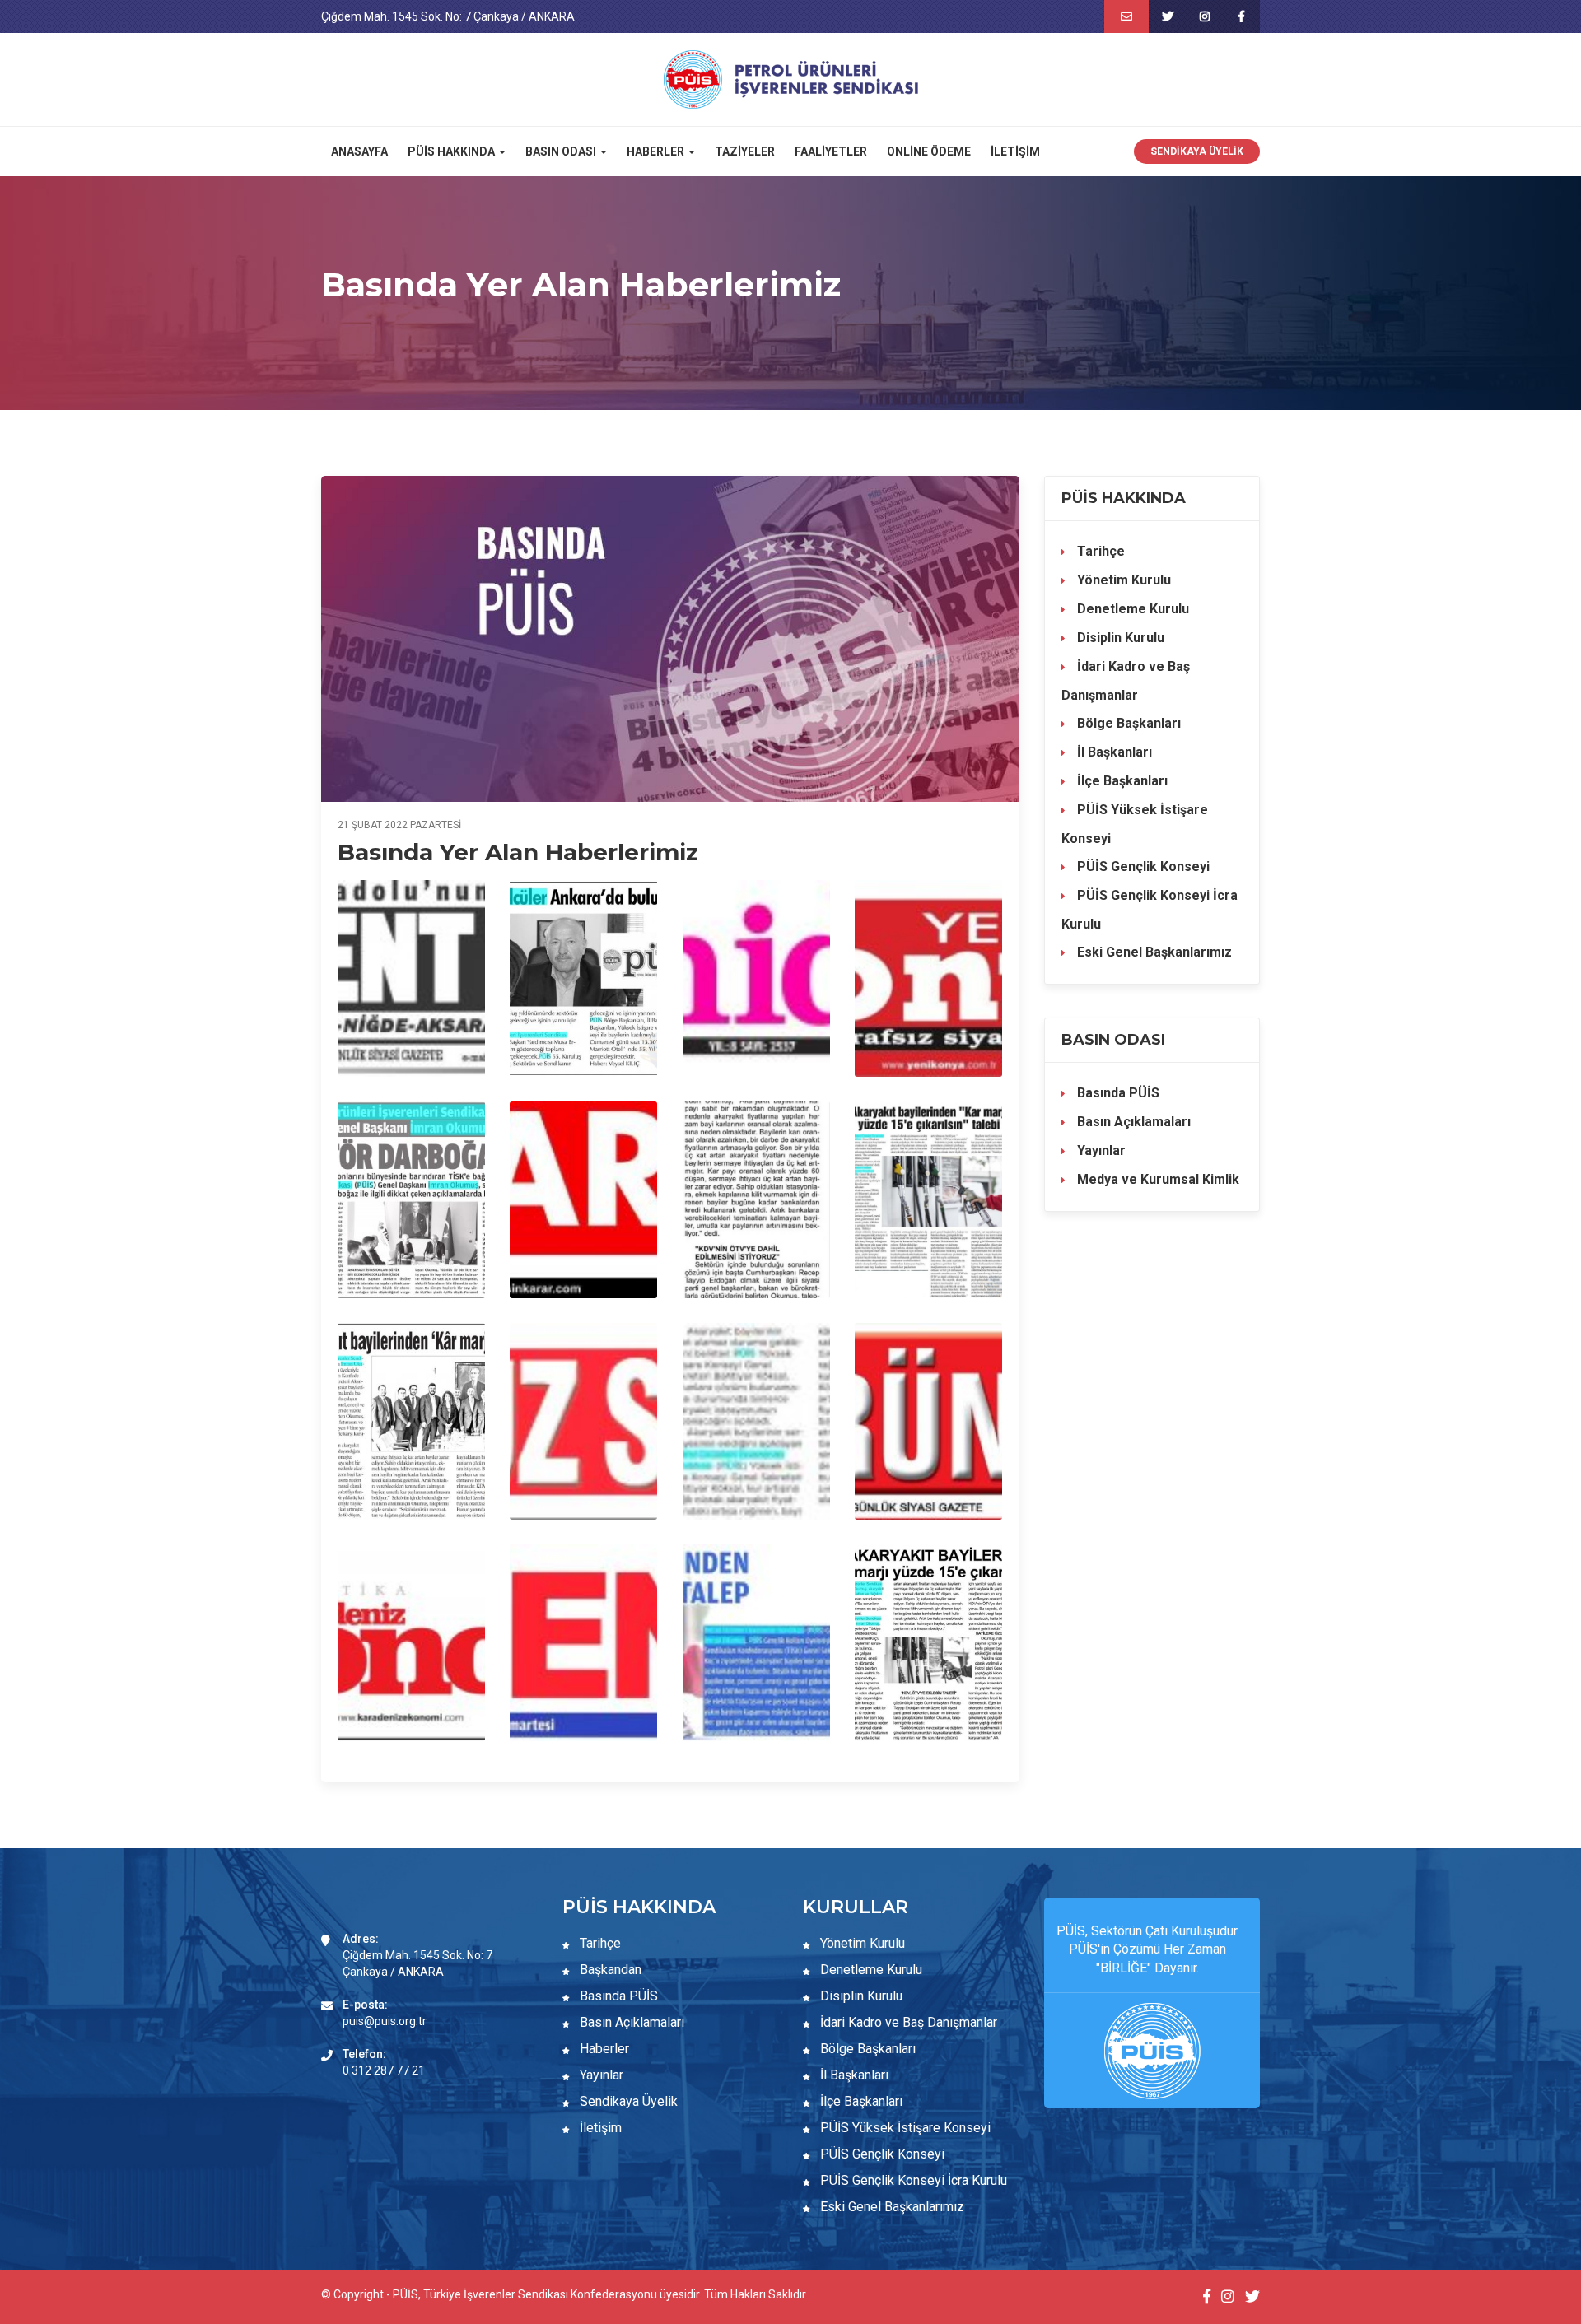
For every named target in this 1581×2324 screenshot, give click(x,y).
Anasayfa (359, 151)
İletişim (1015, 151)
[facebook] (1241, 16)
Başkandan (609, 1970)
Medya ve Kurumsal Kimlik (1157, 1179)
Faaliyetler (831, 151)
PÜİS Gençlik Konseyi (1142, 866)
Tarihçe (1099, 551)
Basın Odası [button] (562, 151)
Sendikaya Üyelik (1197, 151)
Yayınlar (1100, 1150)
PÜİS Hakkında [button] (452, 151)
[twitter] (1167, 16)
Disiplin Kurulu (1119, 638)
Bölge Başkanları (1127, 723)
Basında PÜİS (1117, 1093)
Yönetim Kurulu (1122, 580)
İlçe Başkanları (1121, 781)
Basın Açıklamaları (1132, 1122)
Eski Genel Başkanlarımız (1153, 952)
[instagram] (1204, 16)
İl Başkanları (1113, 752)
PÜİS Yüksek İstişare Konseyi (1135, 824)
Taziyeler (745, 151)
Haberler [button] (657, 151)
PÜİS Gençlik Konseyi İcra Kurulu (1150, 910)
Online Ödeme (929, 151)
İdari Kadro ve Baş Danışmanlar (1126, 681)
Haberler (603, 2049)
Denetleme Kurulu (1131, 609)
